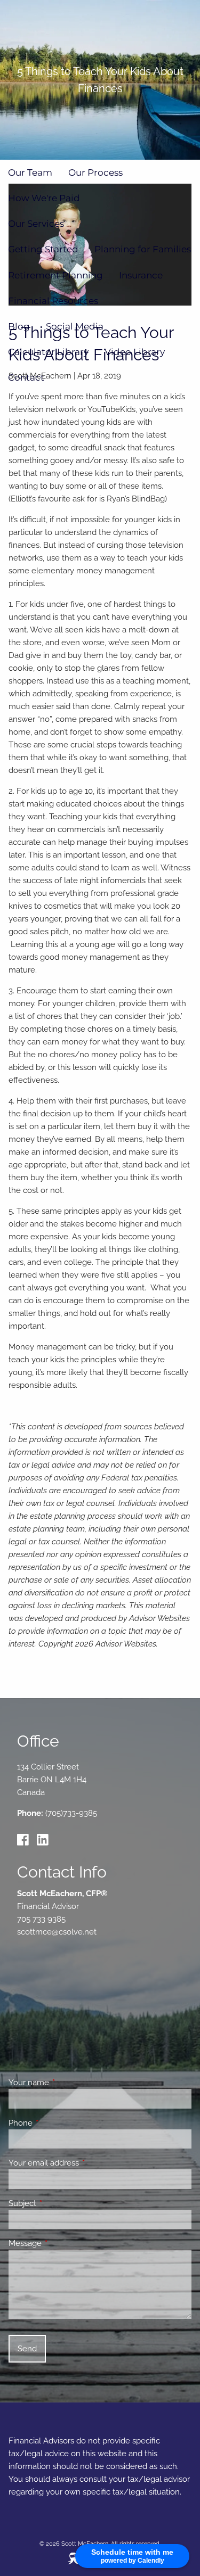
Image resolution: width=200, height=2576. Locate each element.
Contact (26, 377)
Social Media (75, 326)
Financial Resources (53, 301)
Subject (61, 2203)
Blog (19, 326)
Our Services (36, 224)
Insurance (141, 275)
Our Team (30, 172)
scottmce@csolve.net (57, 1932)
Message (64, 2243)
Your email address (82, 2163)
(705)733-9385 (71, 1813)
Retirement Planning (55, 275)
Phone (59, 2123)
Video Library (135, 352)
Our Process (95, 172)
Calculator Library (48, 352)
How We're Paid (44, 198)
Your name (67, 2083)
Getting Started (43, 249)
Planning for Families (143, 249)
